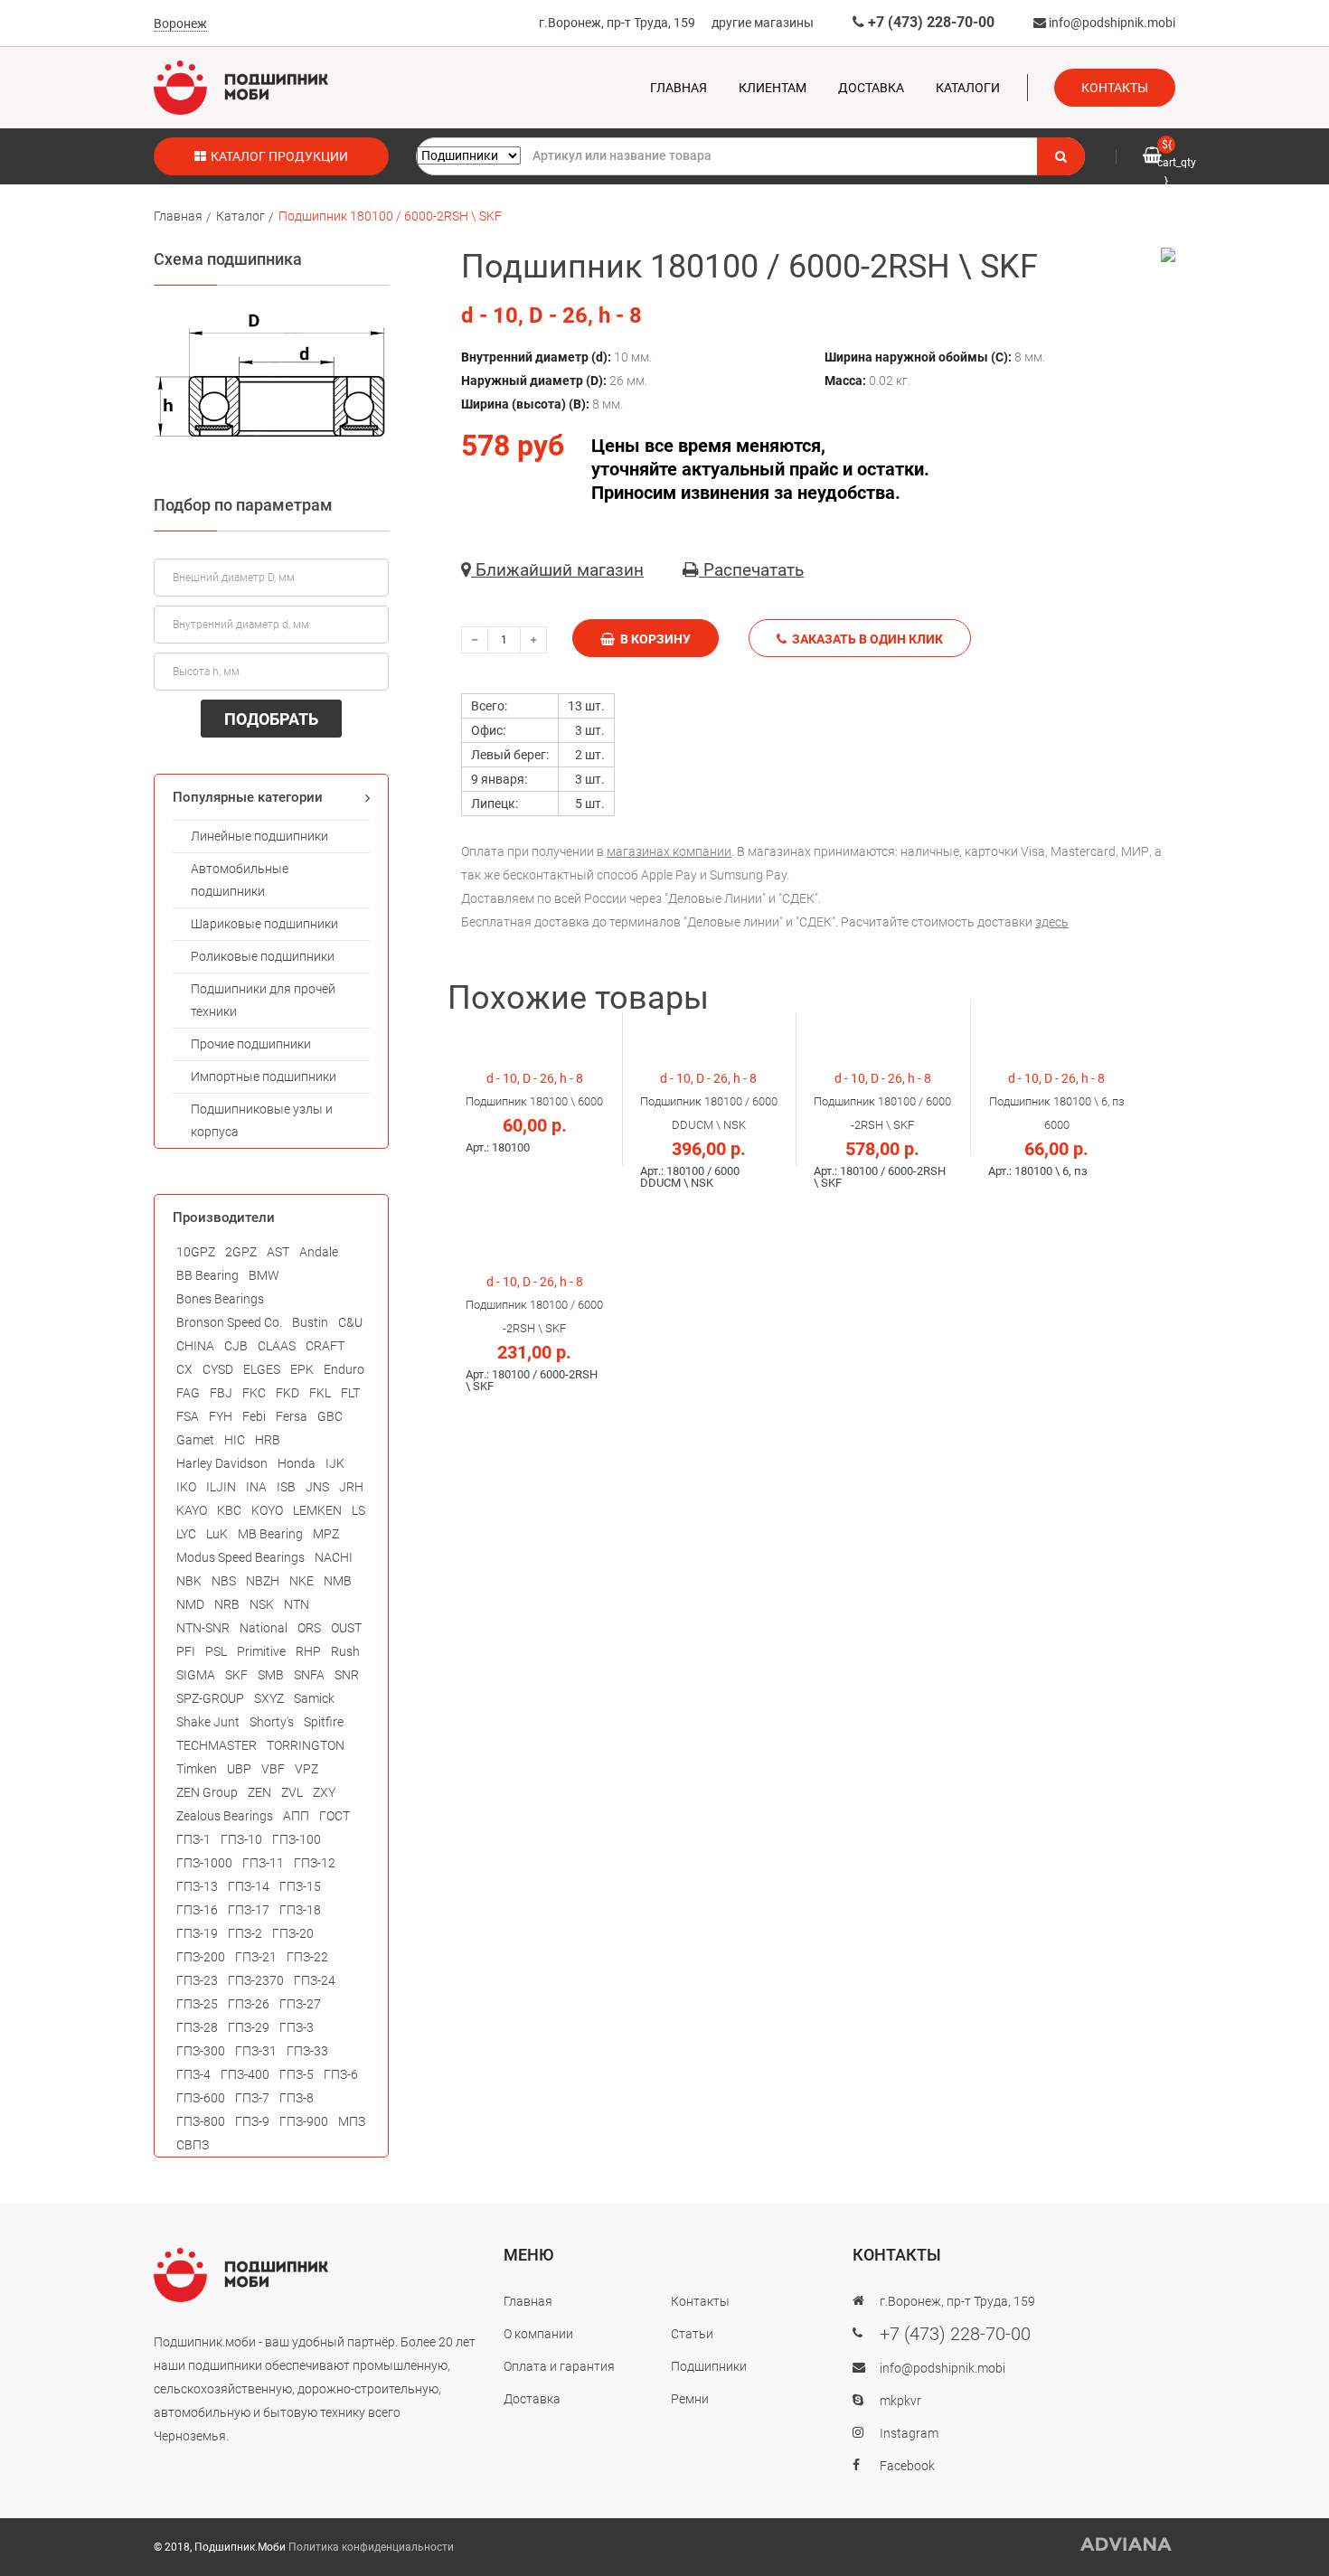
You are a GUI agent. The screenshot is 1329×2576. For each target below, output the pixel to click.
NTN (297, 1604)
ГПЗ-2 (245, 1933)
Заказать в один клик (865, 639)
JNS (317, 1487)
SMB (271, 1675)
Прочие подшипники (251, 1044)
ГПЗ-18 (300, 1910)
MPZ (326, 1534)
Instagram (909, 2433)
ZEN (259, 1792)
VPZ (306, 1769)
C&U (350, 1322)
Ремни (690, 2399)
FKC (254, 1393)
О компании (538, 2334)
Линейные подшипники (259, 836)
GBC (330, 1416)
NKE (302, 1581)
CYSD (218, 1369)
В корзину (653, 639)
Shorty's (272, 1722)
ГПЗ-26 (249, 2004)
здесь (1052, 922)
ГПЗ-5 (297, 2074)
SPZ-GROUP (210, 1698)
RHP (308, 1651)
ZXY (324, 1792)
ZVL (292, 1792)
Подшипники (709, 2366)
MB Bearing (270, 1534)
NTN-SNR (203, 1628)
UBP (239, 1769)
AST (278, 1252)
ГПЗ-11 (263, 1863)
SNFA (309, 1675)
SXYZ (269, 1698)
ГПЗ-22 (307, 1957)
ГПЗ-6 (341, 2074)
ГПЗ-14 (249, 1886)
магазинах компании (669, 851)
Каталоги (968, 88)
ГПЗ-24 (315, 1980)
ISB (286, 1487)
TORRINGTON (306, 1745)
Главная (679, 88)
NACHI (334, 1557)
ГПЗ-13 (197, 1886)
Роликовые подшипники (263, 956)
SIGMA (196, 1675)
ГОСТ (335, 1816)
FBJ (221, 1393)
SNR (347, 1675)
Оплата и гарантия (559, 2366)
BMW (264, 1275)
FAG (188, 1393)
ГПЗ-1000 (204, 1863)
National (264, 1628)
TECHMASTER (217, 1745)
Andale (319, 1252)
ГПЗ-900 (304, 2121)
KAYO (192, 1510)
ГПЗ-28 (197, 2027)
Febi (254, 1416)
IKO (186, 1487)
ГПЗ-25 (197, 2004)
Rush (345, 1651)
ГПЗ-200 (201, 1957)
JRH (351, 1487)
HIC (235, 1440)
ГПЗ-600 (201, 2098)
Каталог (240, 216)
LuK (217, 1534)
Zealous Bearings (225, 1816)
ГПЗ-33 (307, 2051)
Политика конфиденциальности (371, 2547)
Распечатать (751, 570)
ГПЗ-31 (256, 2051)
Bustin (310, 1322)
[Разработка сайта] (1126, 2544)
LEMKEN (317, 1510)
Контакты (1115, 88)
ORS (309, 1628)
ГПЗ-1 (193, 1839)
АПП (296, 1816)
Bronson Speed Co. (229, 1322)
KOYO (267, 1510)
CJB (236, 1346)
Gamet (195, 1440)
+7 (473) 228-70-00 (929, 22)
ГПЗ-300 (201, 2051)
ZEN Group (207, 1792)
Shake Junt (208, 1722)
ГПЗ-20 (293, 1933)
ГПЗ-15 (300, 1886)
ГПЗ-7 (252, 2098)
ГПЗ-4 (193, 2074)
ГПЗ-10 (241, 1839)
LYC (186, 1534)
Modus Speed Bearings (240, 1557)
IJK (335, 1463)
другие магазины (763, 23)
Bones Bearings (220, 1299)
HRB (268, 1440)
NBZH (263, 1581)
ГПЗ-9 (252, 2121)
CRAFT (325, 1346)
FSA (188, 1416)
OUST (346, 1628)
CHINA (195, 1346)
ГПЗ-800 (201, 2121)
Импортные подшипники (264, 1076)
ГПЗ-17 (249, 1910)
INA (256, 1487)
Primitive (261, 1651)
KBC (229, 1510)
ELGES (262, 1369)
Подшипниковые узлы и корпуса (262, 1120)
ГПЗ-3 (297, 2027)
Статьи (692, 2334)
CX (184, 1369)
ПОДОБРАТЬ (271, 719)
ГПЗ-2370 (256, 1980)
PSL (216, 1651)
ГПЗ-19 (197, 1933)
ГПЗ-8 (297, 2098)
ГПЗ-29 (249, 2027)
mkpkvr (900, 2401)
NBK (189, 1581)
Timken (197, 1769)
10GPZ (196, 1252)
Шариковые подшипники (264, 924)
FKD (287, 1393)
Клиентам (773, 88)
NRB (227, 1604)
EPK (302, 1369)
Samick (314, 1698)
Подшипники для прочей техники (263, 1000)
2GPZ (241, 1252)
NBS (224, 1581)
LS (358, 1510)
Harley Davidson (222, 1463)
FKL (320, 1393)
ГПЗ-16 (197, 1910)
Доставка (871, 88)
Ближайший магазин (557, 570)
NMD (190, 1604)
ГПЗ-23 (197, 1980)
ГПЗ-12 (315, 1863)
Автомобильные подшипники (240, 880)
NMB (338, 1581)
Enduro (344, 1369)
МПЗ (352, 2121)
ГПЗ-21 (256, 1957)
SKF (236, 1675)
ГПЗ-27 (300, 2004)
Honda (297, 1463)
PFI (186, 1651)
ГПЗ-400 (245, 2074)
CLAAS (277, 1346)
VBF (273, 1769)
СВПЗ (193, 2145)
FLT (350, 1393)
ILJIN (221, 1487)
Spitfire (324, 1722)
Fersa (292, 1416)
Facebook (907, 2466)
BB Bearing (207, 1275)
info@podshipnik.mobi (1111, 23)
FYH (221, 1416)
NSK (262, 1604)
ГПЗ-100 (297, 1839)
